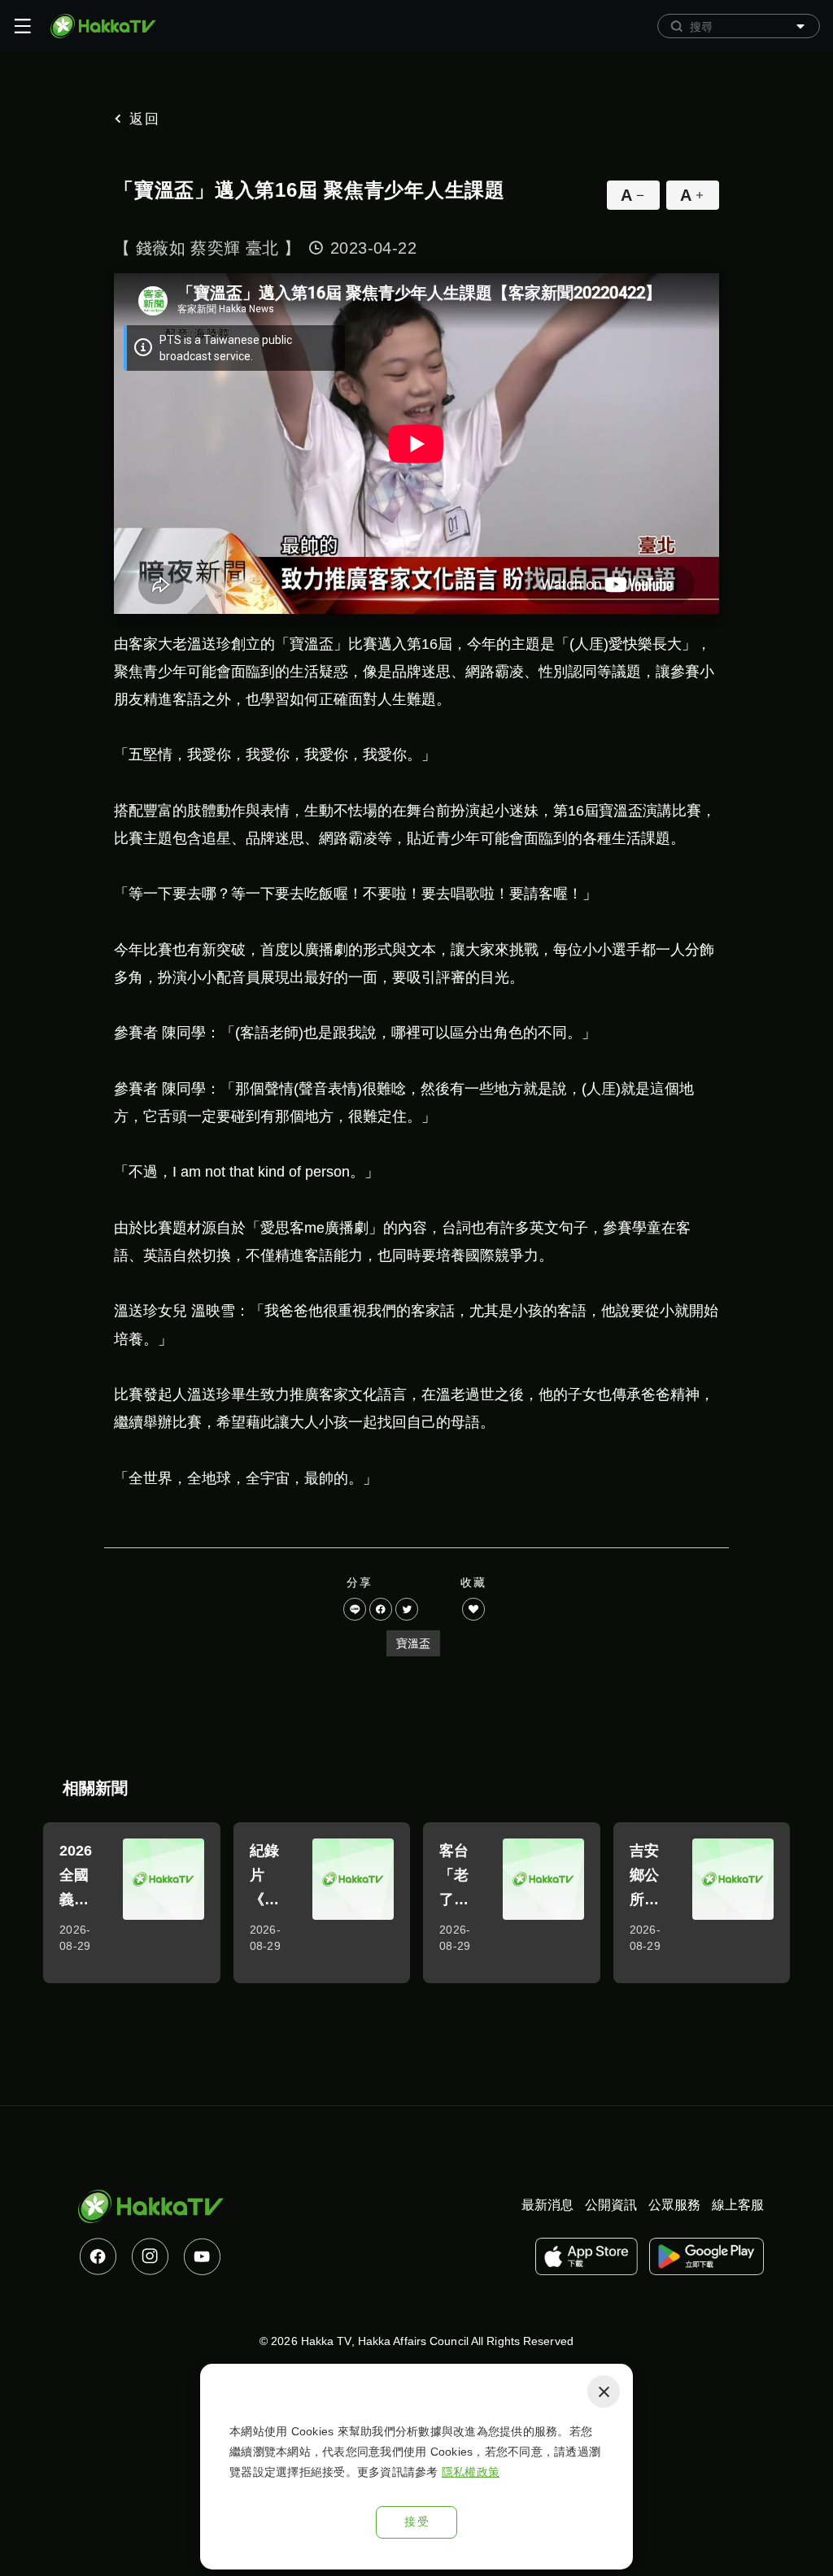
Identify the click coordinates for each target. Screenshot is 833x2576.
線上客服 (738, 2205)
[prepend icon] (677, 26)
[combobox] (739, 26)
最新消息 (547, 2205)
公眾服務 (674, 2205)
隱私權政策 (471, 2472)
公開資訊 (611, 2205)
